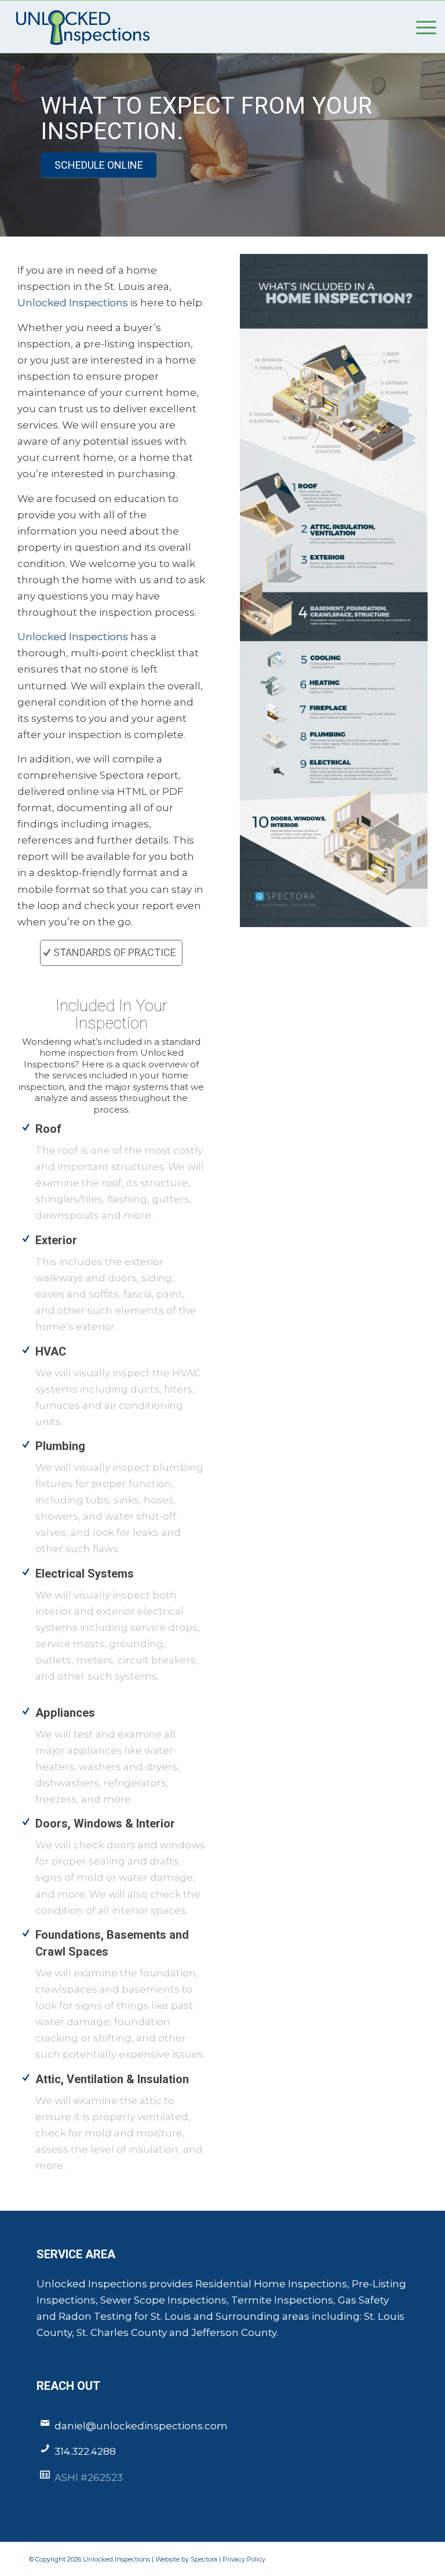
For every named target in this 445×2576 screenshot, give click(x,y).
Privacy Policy (244, 2559)
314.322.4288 (85, 2451)
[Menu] (420, 27)
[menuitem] (420, 27)
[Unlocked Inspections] (81, 27)
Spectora (205, 2559)
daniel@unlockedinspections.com (141, 2426)
